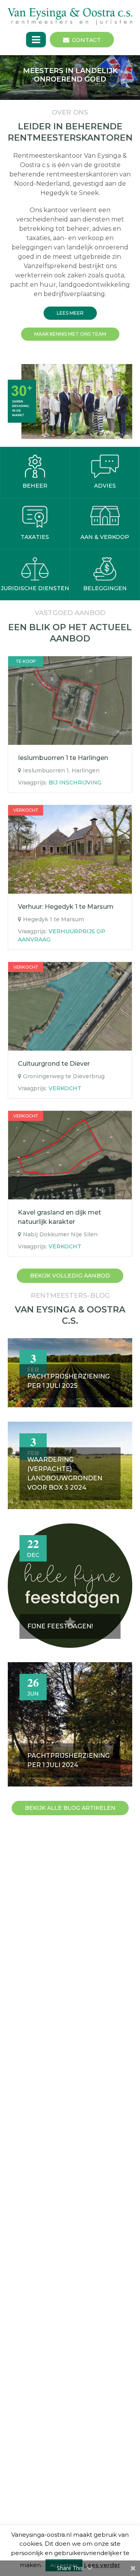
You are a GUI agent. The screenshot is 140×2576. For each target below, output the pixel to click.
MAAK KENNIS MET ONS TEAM (70, 334)
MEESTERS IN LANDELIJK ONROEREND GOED (70, 75)
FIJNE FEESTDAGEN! (60, 1626)
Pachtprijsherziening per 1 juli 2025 (68, 1381)
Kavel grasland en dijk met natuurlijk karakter (59, 1217)
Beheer (35, 486)
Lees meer (70, 313)
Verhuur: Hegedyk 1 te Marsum (66, 907)
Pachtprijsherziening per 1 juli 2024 (68, 1760)
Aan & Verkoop (105, 537)
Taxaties (35, 537)
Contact (86, 40)
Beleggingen (105, 588)
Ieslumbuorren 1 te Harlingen (63, 758)
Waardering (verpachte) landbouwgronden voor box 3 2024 (65, 1474)
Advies (105, 486)
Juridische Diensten (35, 588)
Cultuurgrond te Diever (54, 1064)
